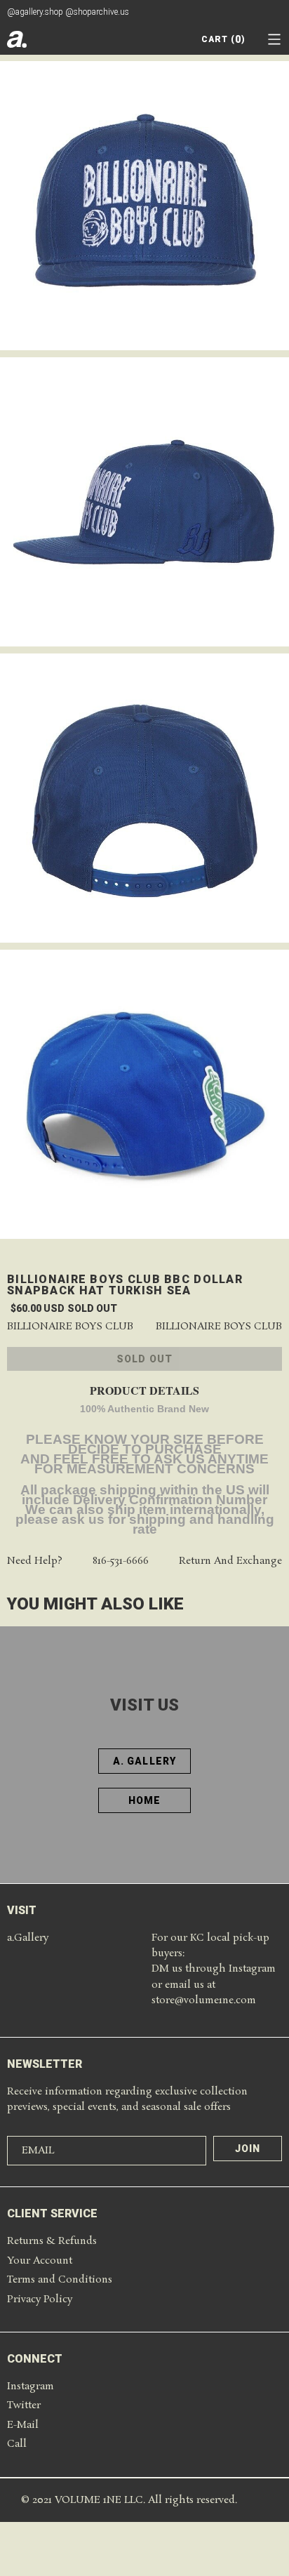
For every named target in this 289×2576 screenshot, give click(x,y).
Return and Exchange (230, 1561)
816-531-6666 (121, 1561)
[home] (17, 39)
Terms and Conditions (60, 2280)
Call (17, 2444)
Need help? (35, 1561)
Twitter (24, 2405)
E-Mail (23, 2425)
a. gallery (144, 1761)
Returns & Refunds (52, 2241)
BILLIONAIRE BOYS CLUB (219, 1327)
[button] (274, 39)
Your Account (40, 2261)
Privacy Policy (40, 2299)
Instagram (31, 2386)
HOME (144, 1800)
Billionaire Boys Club (70, 1327)
